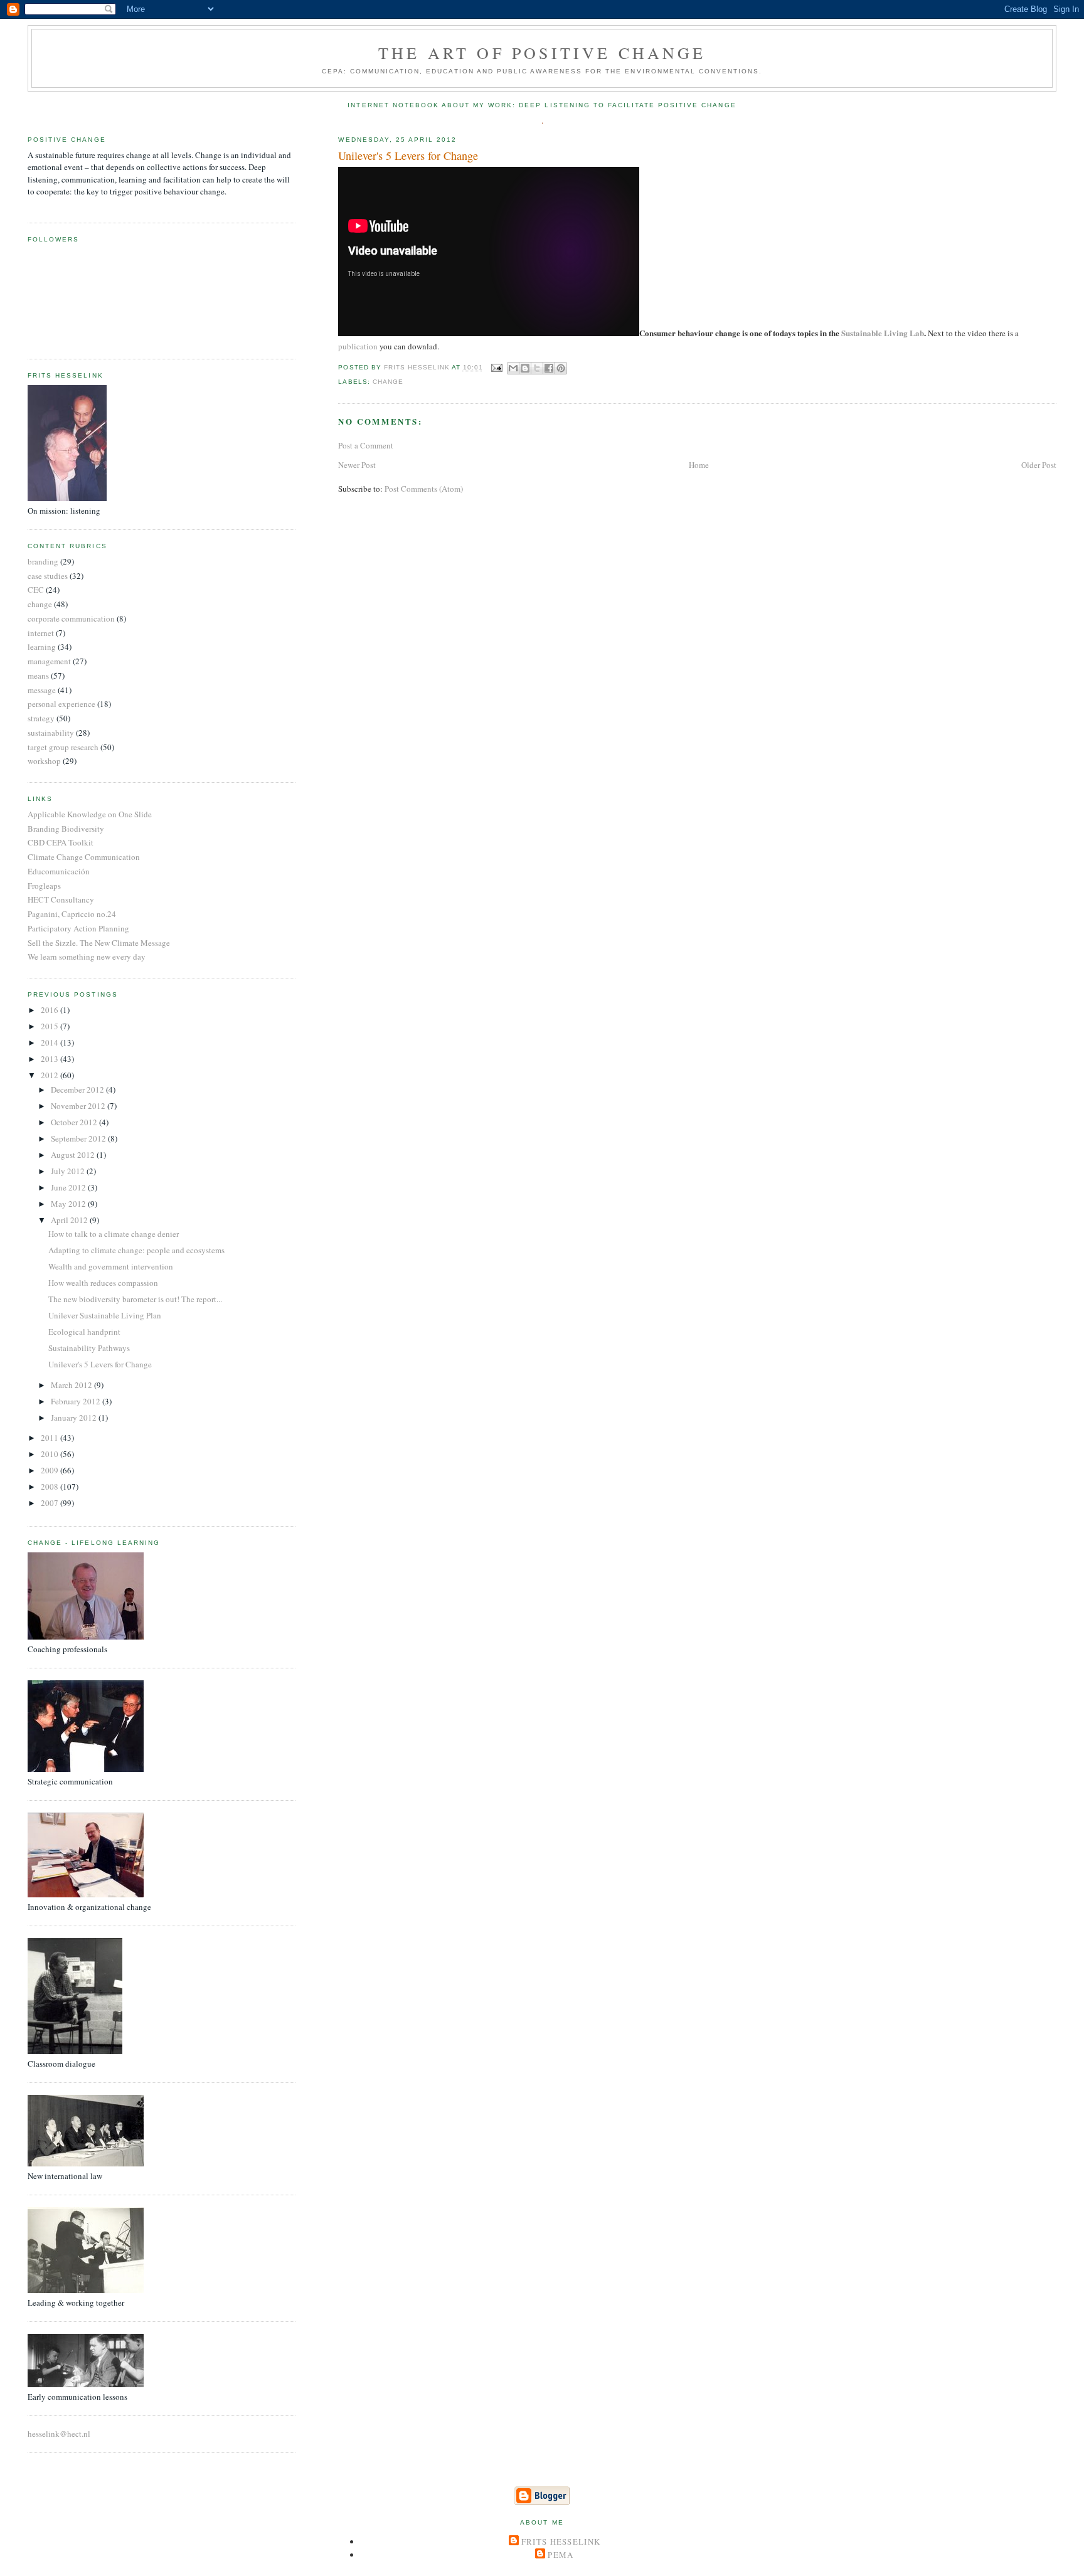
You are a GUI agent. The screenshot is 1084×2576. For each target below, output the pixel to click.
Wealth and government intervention (111, 1266)
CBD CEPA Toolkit (61, 842)
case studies (48, 576)
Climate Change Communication (84, 857)
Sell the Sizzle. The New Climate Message (99, 943)
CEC (36, 590)
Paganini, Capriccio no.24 (72, 914)
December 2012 (78, 1089)
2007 (50, 1503)
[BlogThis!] (525, 368)
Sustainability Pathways (89, 1348)
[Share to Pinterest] (561, 368)
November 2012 (79, 1106)
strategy (41, 718)
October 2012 (75, 1122)
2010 (50, 1454)
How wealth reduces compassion (103, 1283)
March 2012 (72, 1385)
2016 (50, 1010)
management (49, 661)
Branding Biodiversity (66, 829)
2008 (50, 1487)
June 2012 (69, 1187)
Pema (561, 2555)
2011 (50, 1438)
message (42, 690)
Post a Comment (366, 445)
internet (41, 633)
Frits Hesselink (561, 2542)
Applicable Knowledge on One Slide (90, 814)
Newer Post (357, 465)
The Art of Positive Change (542, 53)
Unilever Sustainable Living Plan (105, 1315)
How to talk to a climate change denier (114, 1234)
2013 (50, 1059)
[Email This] (513, 368)
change (388, 382)
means (38, 676)
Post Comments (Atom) (424, 489)
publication (358, 346)
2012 (50, 1075)
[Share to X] (537, 368)
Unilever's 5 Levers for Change (100, 1364)
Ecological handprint (84, 1332)
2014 (50, 1042)
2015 (50, 1026)
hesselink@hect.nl (59, 2434)
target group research (63, 747)
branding (43, 561)
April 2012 (70, 1220)
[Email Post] (497, 368)
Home (699, 465)
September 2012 (79, 1138)
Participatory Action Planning (78, 928)
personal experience (61, 704)
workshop (44, 761)
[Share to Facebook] (549, 368)
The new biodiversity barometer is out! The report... (135, 1299)
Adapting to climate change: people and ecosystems (136, 1250)
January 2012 (75, 1418)
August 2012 (74, 1155)
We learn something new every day (87, 957)
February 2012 (77, 1401)
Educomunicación (59, 871)
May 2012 (69, 1204)
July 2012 (69, 1171)
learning (42, 647)
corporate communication (71, 618)
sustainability (51, 733)
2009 (50, 1470)
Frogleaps (44, 886)
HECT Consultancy (61, 899)
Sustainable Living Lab (883, 333)
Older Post (1039, 465)
